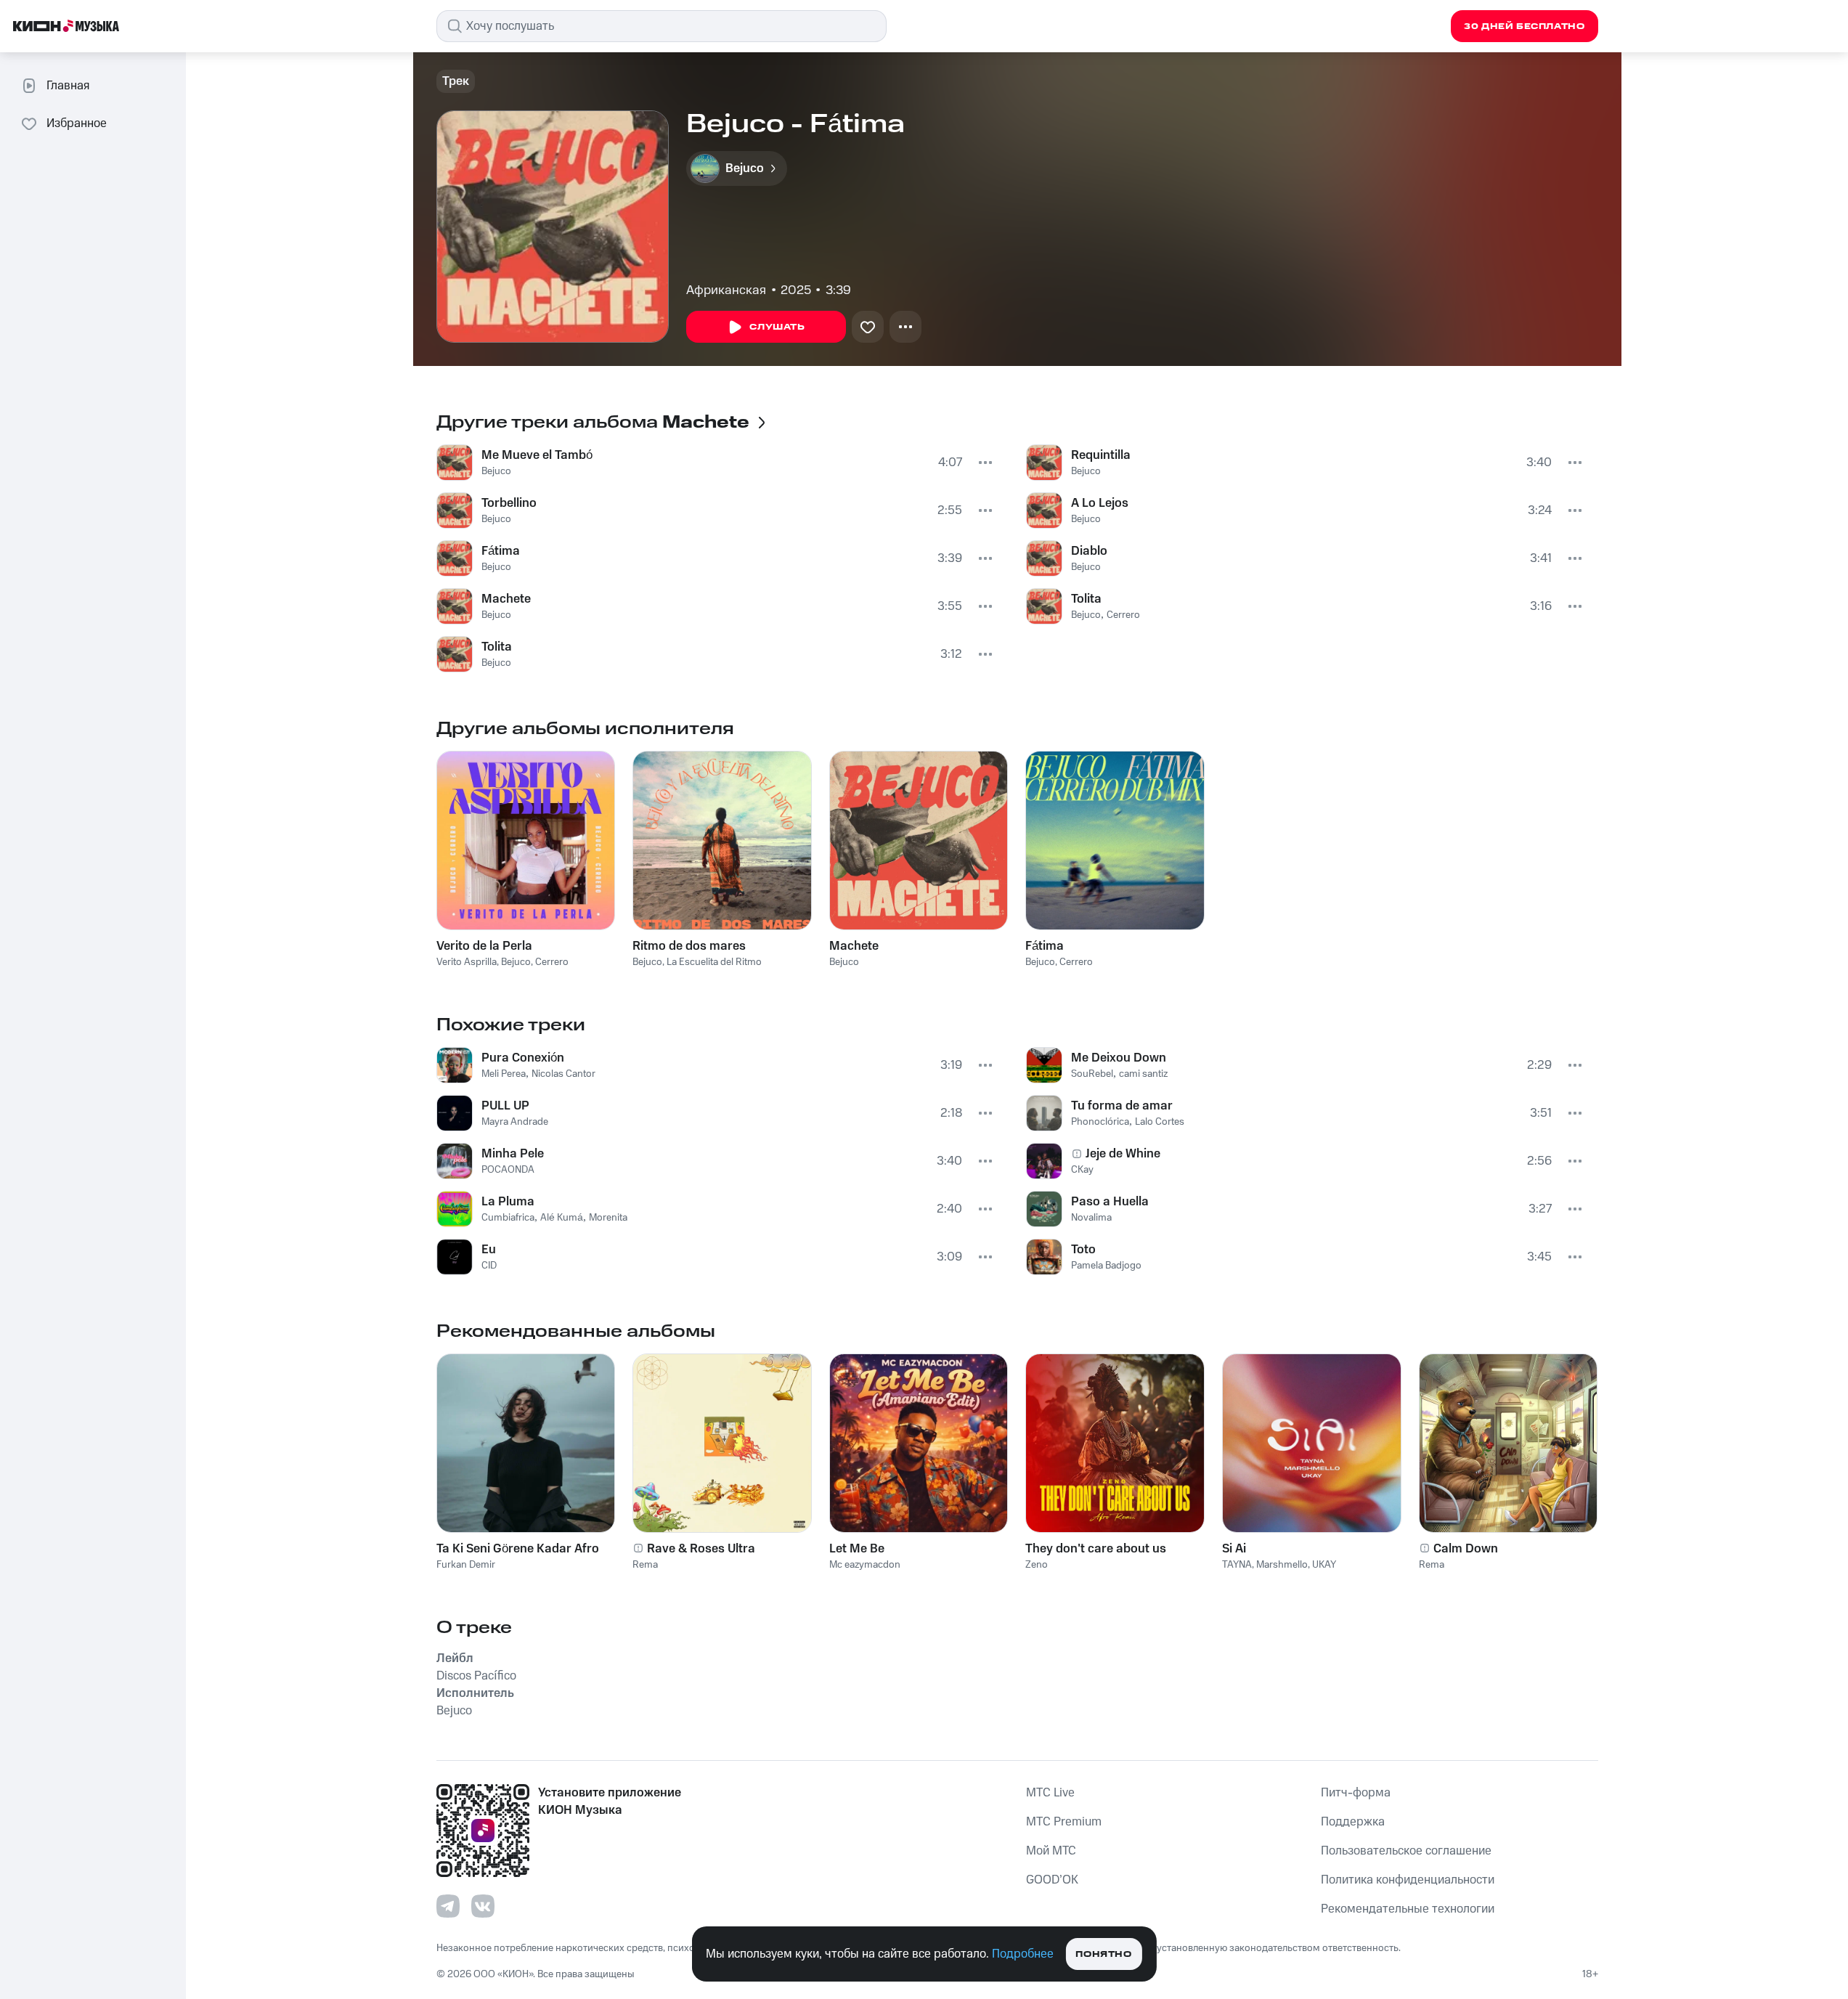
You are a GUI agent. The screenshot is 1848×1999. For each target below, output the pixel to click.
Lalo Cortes (1160, 1122)
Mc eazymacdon (865, 1565)
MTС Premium (1064, 1822)
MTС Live (1050, 1793)
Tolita (497, 647)
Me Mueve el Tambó (537, 455)
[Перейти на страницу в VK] (483, 1906)
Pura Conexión (523, 1058)
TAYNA (1237, 1565)
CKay (1082, 1170)
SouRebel (1092, 1074)
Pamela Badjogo (1106, 1266)
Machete (506, 599)
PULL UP (505, 1106)
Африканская (726, 290)
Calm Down (1466, 1549)
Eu (489, 1250)
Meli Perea (504, 1074)
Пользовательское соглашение (1406, 1851)
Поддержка (1353, 1822)
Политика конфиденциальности (1408, 1880)
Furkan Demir (466, 1565)
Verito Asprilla (467, 962)
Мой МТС (1051, 1851)
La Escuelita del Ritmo (714, 962)
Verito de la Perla (484, 946)
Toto (1083, 1250)
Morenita (608, 1218)
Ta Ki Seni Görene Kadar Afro (518, 1549)
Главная (68, 86)
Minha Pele (513, 1154)
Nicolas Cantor (563, 1074)
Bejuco (496, 471)
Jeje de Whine (1123, 1154)
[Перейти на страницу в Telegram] (448, 1906)
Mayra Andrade (515, 1122)
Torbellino (509, 503)
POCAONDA (508, 1170)
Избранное (77, 123)
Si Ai (1234, 1549)
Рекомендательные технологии (1408, 1909)
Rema (645, 1565)
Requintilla (1101, 455)
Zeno (1037, 1565)
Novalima (1091, 1218)
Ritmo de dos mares (689, 946)
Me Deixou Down (1119, 1058)
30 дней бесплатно (1524, 27)
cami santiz (1143, 1074)
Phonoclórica (1100, 1122)
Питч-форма (1356, 1793)
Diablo (1089, 551)
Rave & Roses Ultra (701, 1549)
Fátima (501, 551)
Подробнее (1023, 1954)
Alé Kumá (562, 1218)
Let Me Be (857, 1549)
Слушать (777, 327)
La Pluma (508, 1202)
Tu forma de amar (1122, 1106)
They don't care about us (1096, 1549)
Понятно (1103, 1954)
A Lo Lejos (1100, 503)
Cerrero (1123, 615)
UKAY (1324, 1565)
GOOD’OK (1052, 1880)
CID (489, 1266)
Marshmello (1282, 1565)
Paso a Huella (1110, 1202)
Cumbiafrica (508, 1218)
